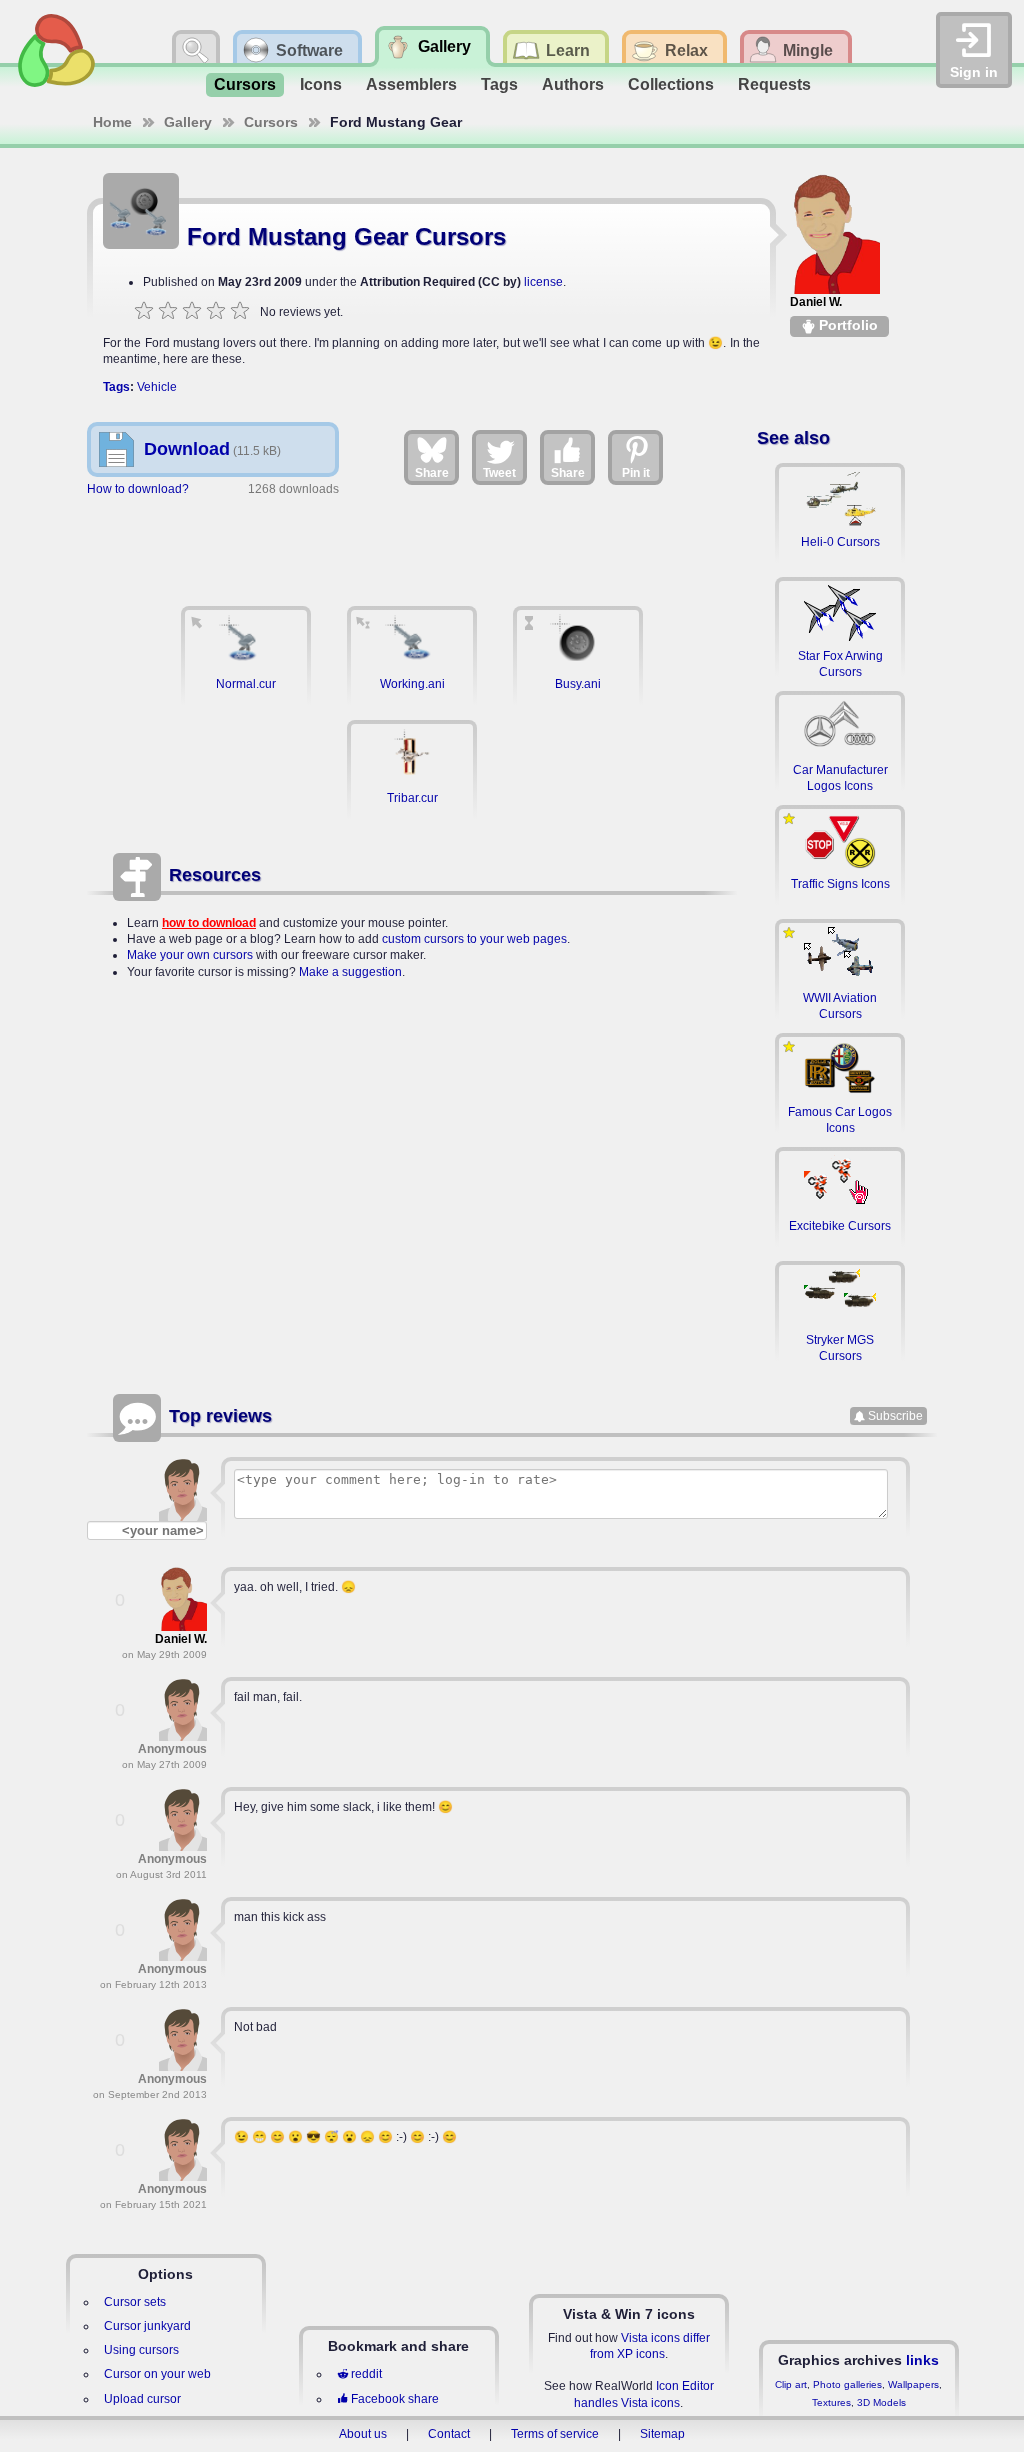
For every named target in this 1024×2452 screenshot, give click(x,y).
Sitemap (662, 2434)
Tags (499, 84)
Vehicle (157, 387)
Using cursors (141, 2350)
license (543, 282)
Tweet (499, 473)
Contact (449, 2434)
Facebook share (395, 2399)
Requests (774, 84)
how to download (209, 923)
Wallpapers (913, 2384)
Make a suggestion (350, 972)
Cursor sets (135, 2302)
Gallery (188, 122)
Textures (831, 2402)
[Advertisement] (412, 541)
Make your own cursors (190, 955)
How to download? (138, 489)
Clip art (791, 2384)
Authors (573, 84)
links (922, 2360)
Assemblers (411, 84)
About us (363, 2434)
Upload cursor (142, 2399)
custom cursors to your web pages (474, 939)
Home (112, 122)
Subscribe (895, 1416)
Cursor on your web (157, 2374)
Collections (671, 84)
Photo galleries (847, 2384)
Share (432, 473)
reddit (366, 2374)
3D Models (881, 2402)
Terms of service (555, 2434)
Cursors (245, 84)
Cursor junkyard (147, 2326)
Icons (321, 84)
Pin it (636, 473)
